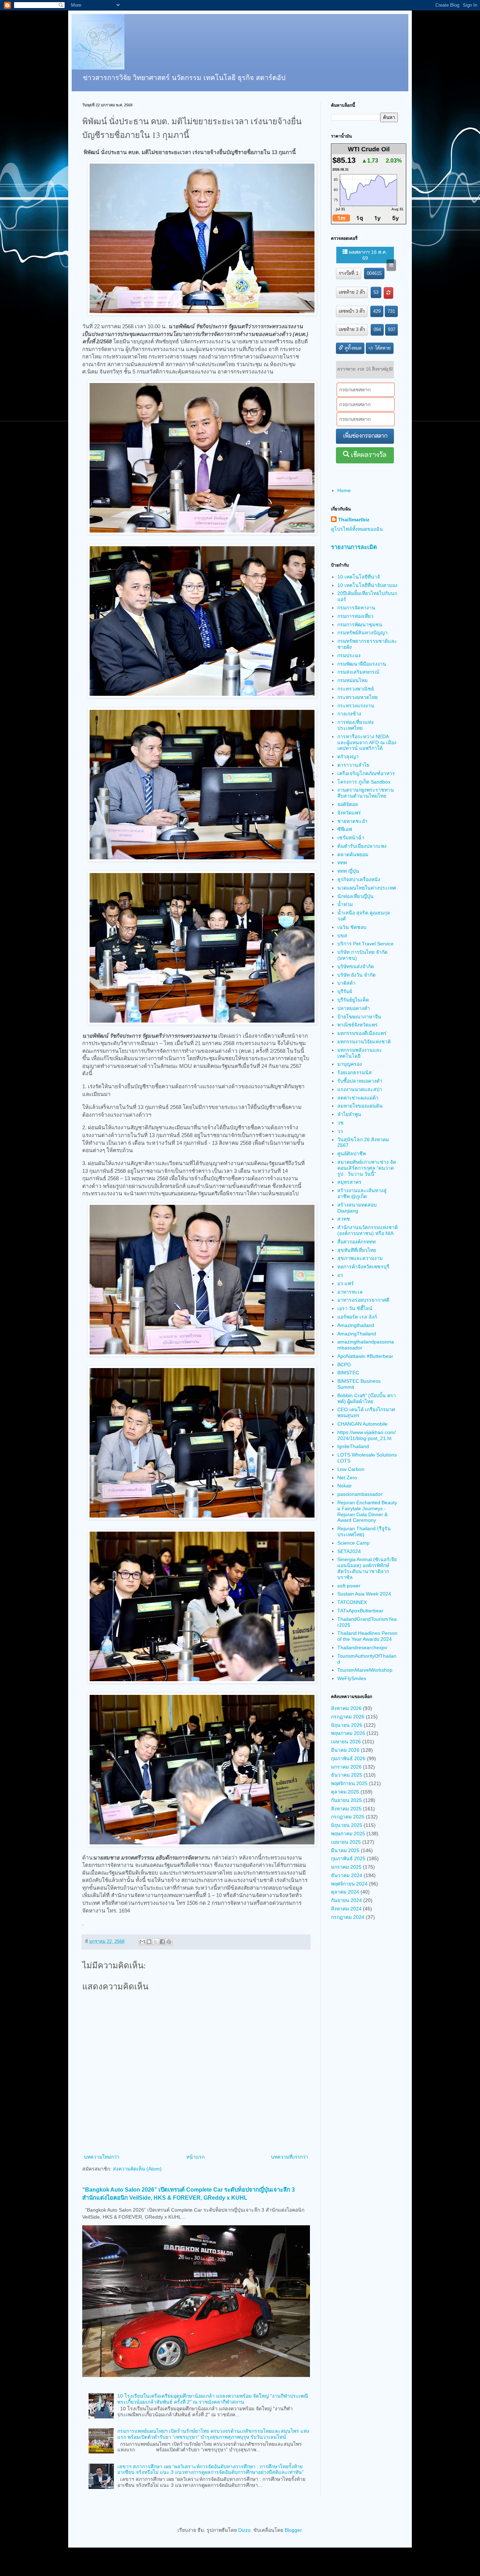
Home (344, 490)
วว (340, 1131)
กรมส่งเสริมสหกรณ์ (358, 672)
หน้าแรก (195, 2157)
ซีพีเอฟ (345, 829)
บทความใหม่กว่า (102, 2157)
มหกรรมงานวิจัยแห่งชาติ (364, 1042)
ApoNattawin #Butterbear (365, 1356)
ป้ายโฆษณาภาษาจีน (359, 1017)
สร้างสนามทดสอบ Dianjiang (357, 1208)
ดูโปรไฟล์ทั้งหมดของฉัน (357, 529)
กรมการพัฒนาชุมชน (360, 625)
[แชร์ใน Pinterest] (169, 1942)
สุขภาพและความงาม (360, 1258)
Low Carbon (351, 1469)
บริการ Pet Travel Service (365, 944)
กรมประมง (349, 655)
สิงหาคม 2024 (346, 1909)
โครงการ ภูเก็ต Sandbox (364, 782)
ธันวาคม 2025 (347, 1775)
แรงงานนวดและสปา (360, 1089)
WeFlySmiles (352, 1678)
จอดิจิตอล (348, 804)
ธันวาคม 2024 (347, 1875)
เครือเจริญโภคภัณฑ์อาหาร (366, 773)
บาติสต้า (346, 983)
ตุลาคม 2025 (345, 1792)
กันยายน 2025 (346, 1800)
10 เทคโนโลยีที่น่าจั (359, 577)
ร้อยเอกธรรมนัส (355, 1072)
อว (340, 1275)
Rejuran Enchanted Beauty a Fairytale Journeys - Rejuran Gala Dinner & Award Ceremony (367, 1511)
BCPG (344, 1365)
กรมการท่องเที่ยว (355, 616)
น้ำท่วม (345, 904)
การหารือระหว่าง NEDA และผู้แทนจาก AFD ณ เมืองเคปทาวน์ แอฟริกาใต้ (367, 742)
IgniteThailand (353, 1446)
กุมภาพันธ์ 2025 (348, 1858)
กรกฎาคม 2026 (348, 1717)
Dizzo (244, 2530)
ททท (342, 863)
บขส (342, 936)
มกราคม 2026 (346, 1767)
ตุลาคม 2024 (345, 1892)
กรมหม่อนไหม (352, 680)
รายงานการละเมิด (354, 547)
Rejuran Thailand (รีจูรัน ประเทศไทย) (364, 1531)
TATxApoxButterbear (360, 1611)
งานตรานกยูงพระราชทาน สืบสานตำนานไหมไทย (366, 793)
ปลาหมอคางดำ (354, 1008)
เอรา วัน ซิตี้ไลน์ (355, 1308)
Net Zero (347, 1478)
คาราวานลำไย (353, 765)
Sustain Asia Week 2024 (364, 1594)
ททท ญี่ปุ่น (348, 871)
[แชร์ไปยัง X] (156, 1942)
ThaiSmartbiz (354, 520)
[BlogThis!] (149, 1942)
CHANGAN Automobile (362, 1424)
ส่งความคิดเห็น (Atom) (137, 2169)
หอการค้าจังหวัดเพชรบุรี (363, 1267)
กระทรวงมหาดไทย (358, 697)
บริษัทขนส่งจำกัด (356, 966)
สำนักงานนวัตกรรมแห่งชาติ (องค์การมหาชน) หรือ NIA (368, 1230)
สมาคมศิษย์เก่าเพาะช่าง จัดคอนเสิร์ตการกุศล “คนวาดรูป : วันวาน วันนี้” (367, 1168)
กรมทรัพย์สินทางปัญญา (362, 633)
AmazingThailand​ (357, 1334)
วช (340, 1123)
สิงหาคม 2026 (346, 1708)
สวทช (344, 1219)
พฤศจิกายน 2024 (349, 1884)
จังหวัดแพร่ (349, 813)
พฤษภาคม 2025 (348, 1834)
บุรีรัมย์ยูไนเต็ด (353, 1000)
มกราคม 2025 (346, 1867)
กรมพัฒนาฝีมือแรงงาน (362, 664)
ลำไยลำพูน (349, 1114)
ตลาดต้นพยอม (353, 854)
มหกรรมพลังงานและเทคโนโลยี (360, 1053)
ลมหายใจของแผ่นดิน (360, 1106)
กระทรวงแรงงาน (356, 706)
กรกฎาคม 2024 (348, 1917)
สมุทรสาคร (349, 1182)
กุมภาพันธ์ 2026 (348, 1758)
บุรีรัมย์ (345, 991)
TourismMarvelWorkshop (365, 1670)
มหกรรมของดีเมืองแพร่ (362, 1033)
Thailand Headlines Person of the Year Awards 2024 (367, 1636)
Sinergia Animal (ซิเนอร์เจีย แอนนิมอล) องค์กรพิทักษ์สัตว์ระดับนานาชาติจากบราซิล (367, 1568)
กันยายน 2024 (346, 1900)
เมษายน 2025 (346, 1842)
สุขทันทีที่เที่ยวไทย (357, 1250)
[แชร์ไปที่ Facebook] (162, 1942)
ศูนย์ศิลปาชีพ (352, 1154)
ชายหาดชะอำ (352, 821)
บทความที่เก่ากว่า (290, 2157)
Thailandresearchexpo (362, 1647)
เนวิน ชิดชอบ (352, 927)
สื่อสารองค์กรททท (356, 1242)
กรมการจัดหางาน (356, 608)
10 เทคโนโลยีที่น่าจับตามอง (367, 585)
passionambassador (360, 1494)
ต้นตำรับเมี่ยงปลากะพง (362, 846)
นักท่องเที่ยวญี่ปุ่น (355, 896)
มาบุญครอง (350, 1064)
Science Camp (353, 1543)
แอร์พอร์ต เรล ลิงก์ (357, 1317)
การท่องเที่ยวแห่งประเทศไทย (355, 725)
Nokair (345, 1486)
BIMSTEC (348, 1373)
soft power (349, 1586)
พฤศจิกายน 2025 (349, 1783)
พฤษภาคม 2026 (348, 1733)
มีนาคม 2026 (345, 1750)
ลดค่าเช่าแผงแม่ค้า (358, 1098)
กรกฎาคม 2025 (348, 1817)
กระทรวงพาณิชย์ (356, 689)
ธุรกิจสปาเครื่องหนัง (359, 879)
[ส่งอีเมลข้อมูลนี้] (142, 1942)
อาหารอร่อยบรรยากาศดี (363, 1300)
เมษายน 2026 (346, 1742)
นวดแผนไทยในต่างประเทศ (367, 888)
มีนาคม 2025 (345, 1850)
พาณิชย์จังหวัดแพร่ (358, 1025)
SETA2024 (349, 1551)
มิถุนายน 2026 (347, 1725)
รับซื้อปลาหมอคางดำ (360, 1081)
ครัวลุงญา (348, 757)
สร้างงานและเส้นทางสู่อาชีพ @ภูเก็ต (362, 1193)
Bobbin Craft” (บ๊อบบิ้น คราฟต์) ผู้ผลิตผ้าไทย (367, 1398)
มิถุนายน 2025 (347, 1825)
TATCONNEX (352, 1602)
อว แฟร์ (346, 1283)
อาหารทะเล (350, 1292)
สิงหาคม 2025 (346, 1809)
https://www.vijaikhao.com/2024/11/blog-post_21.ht (367, 1435)
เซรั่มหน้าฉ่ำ (351, 838)
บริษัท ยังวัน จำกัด (356, 975)
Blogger (293, 2530)
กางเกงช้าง (349, 714)
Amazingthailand (356, 1325)
